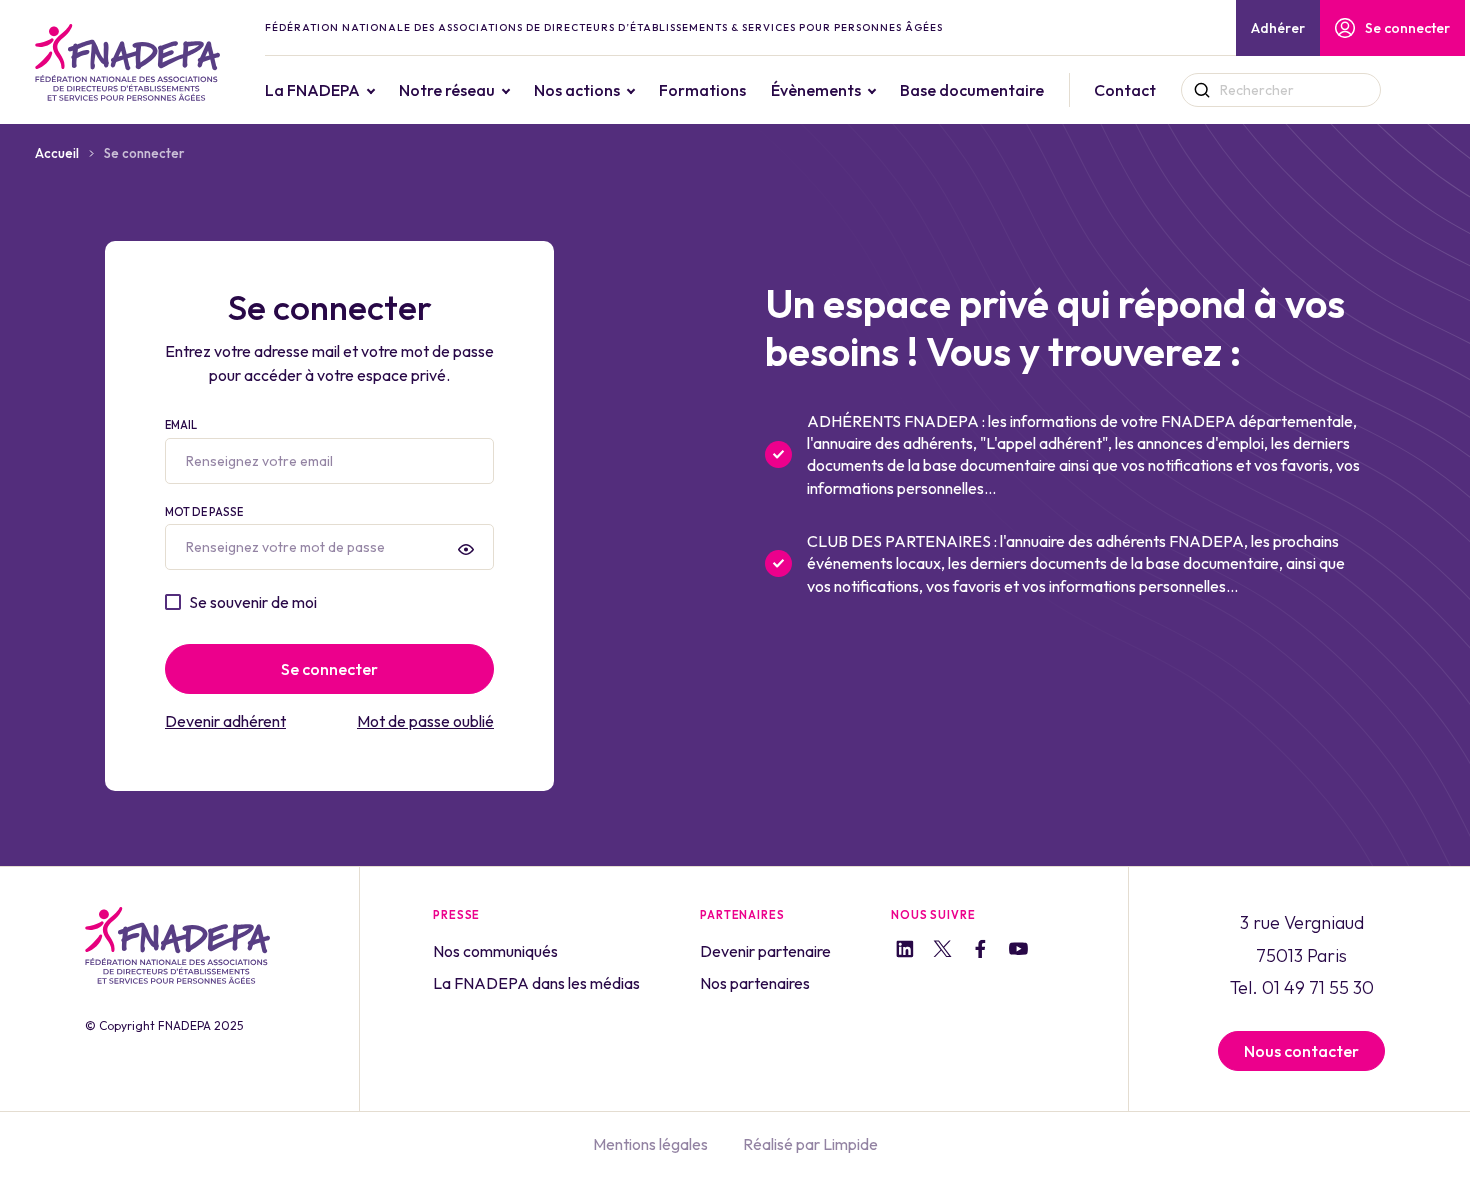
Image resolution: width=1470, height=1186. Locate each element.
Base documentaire (972, 90)
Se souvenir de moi (253, 602)
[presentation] (466, 549)
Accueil (57, 153)
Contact (1125, 90)
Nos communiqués (495, 951)
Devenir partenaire (765, 951)
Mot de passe (204, 512)
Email (181, 425)
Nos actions (577, 90)
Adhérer (1278, 28)
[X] (942, 952)
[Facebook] (980, 951)
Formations (702, 90)
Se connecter (1407, 28)
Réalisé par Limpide (810, 1144)
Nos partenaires (755, 983)
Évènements (816, 90)
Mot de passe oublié (425, 721)
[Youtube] (1018, 952)
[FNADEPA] (127, 62)
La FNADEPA (312, 90)
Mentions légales (650, 1144)
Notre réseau (447, 90)
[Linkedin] (904, 951)
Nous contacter (1301, 1051)
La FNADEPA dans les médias (536, 983)
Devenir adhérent (225, 721)
